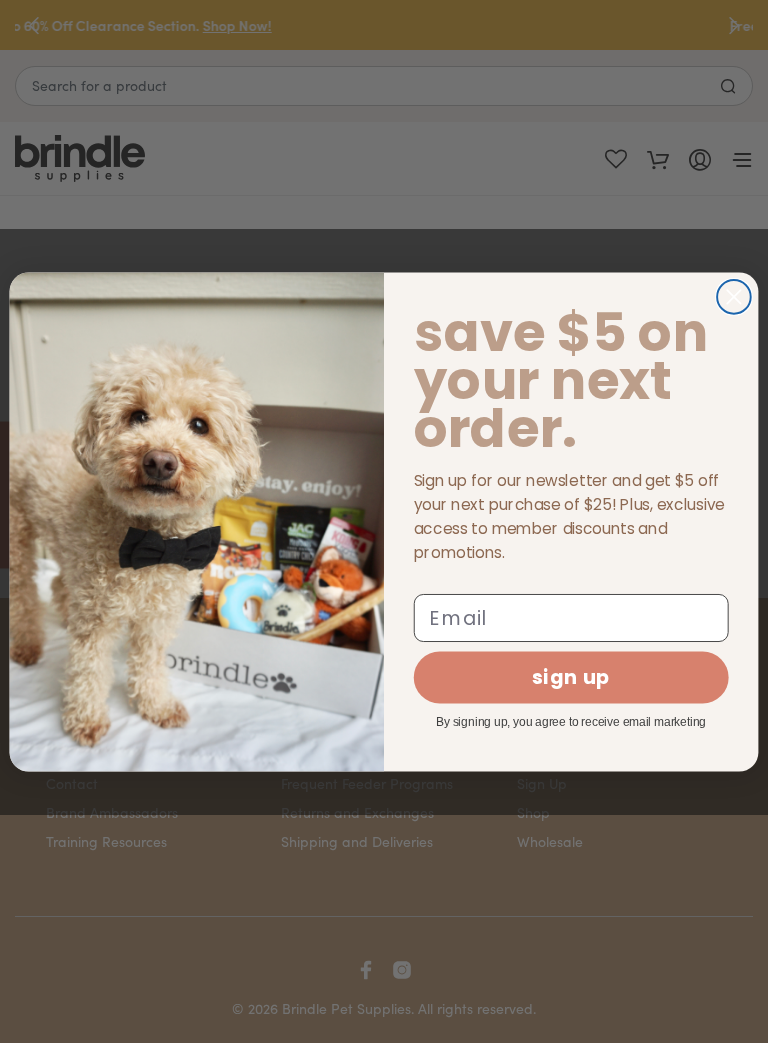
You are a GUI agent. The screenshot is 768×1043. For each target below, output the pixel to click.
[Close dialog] (734, 297)
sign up (571, 677)
